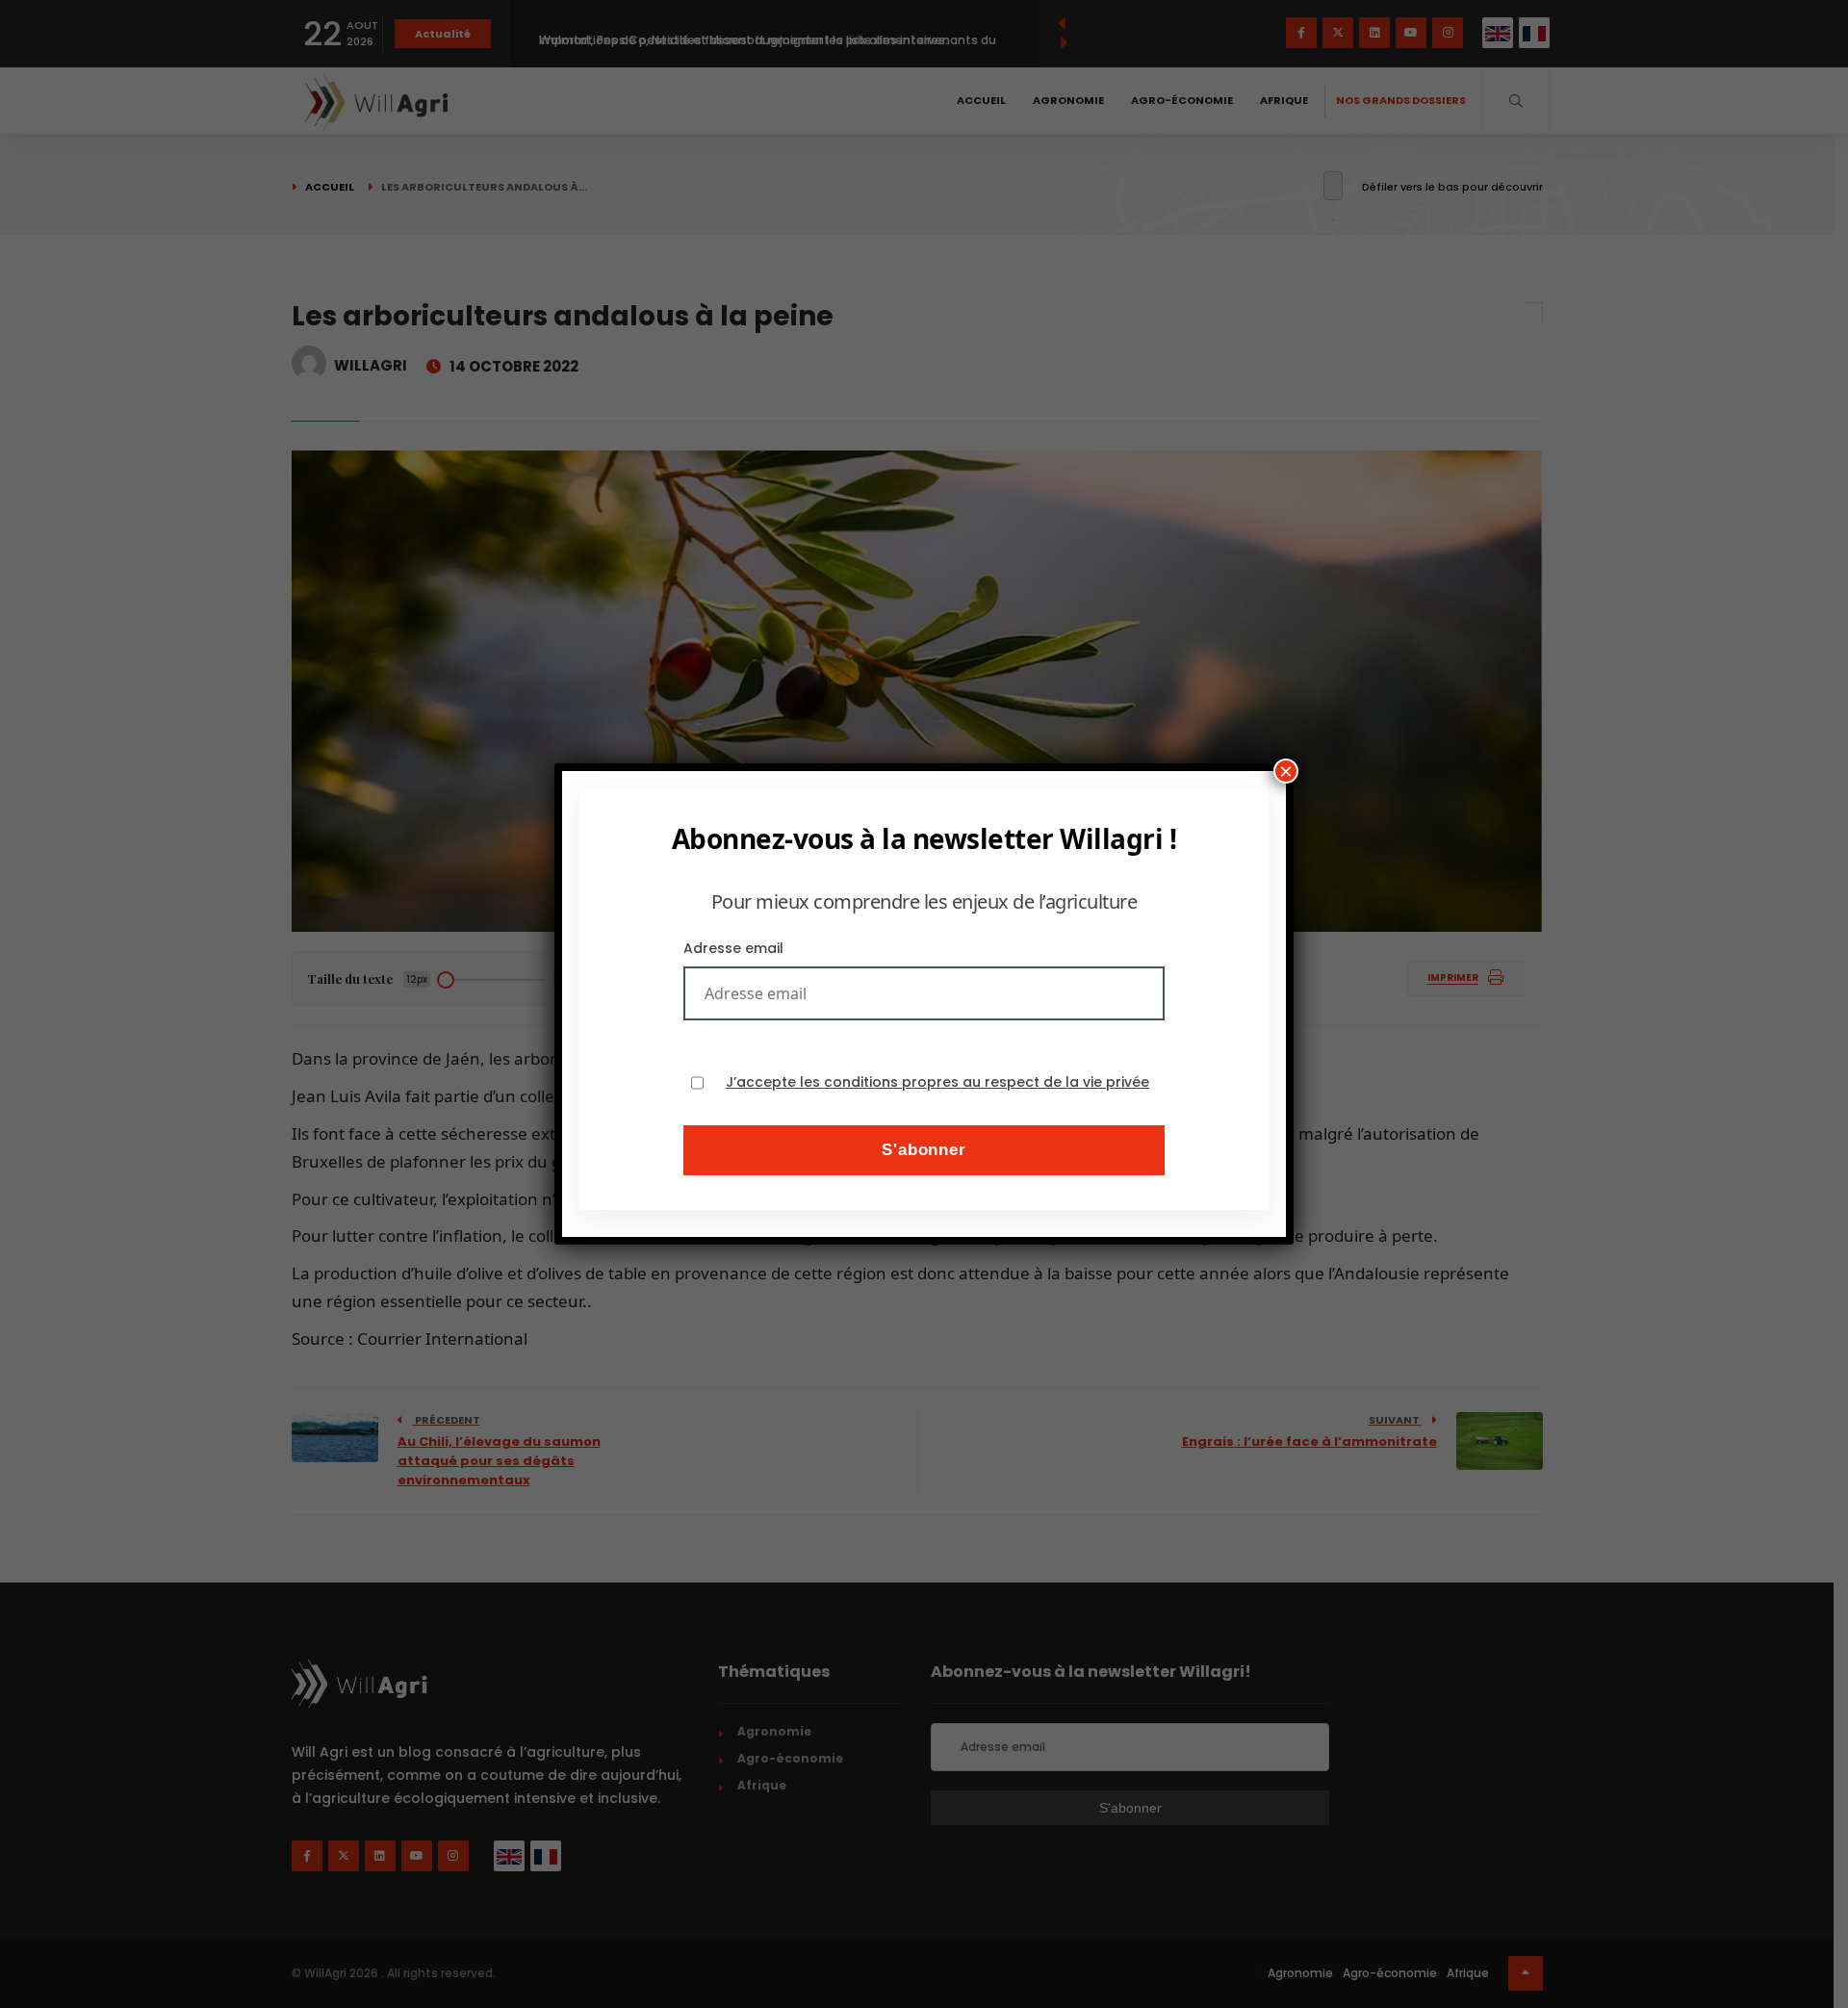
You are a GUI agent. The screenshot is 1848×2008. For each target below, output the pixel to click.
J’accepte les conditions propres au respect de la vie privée (937, 1082)
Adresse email (733, 948)
